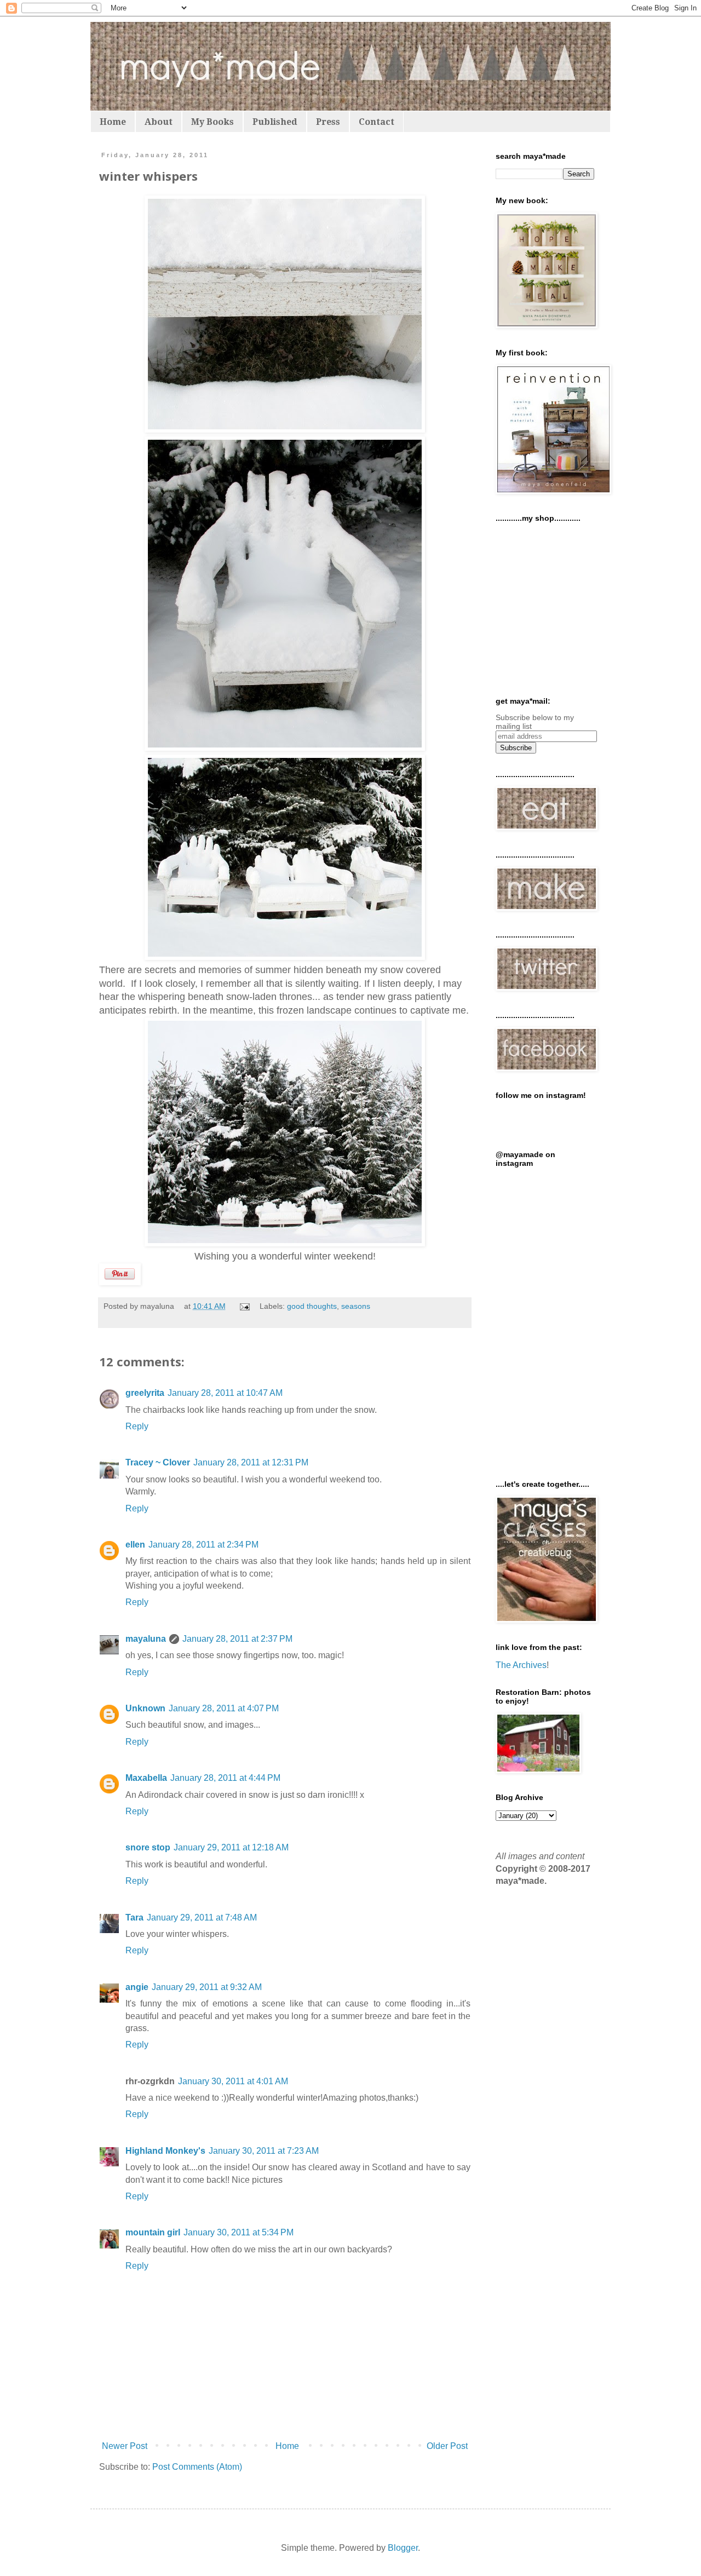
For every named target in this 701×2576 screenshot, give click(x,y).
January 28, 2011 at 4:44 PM (225, 1778)
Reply (137, 1426)
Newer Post (125, 2446)
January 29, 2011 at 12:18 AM (231, 1847)
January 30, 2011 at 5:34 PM (239, 2232)
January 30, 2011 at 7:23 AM (264, 2151)
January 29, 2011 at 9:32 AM (207, 1987)
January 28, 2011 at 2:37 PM (237, 1639)
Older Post (447, 2446)
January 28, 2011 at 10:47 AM (225, 1393)
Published (275, 122)
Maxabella (146, 1778)
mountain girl (153, 2232)
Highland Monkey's (165, 2151)
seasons (356, 1306)
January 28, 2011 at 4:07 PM (224, 1708)
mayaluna (146, 1639)
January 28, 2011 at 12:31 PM (251, 1462)
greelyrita (145, 1393)
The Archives (521, 1665)
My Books (212, 122)
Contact (377, 122)
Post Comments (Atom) (197, 2467)
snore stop (148, 1847)
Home (113, 122)
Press (328, 122)
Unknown (145, 1708)
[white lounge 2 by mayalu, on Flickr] (285, 957)
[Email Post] (244, 1306)
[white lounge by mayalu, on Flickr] (285, 1243)
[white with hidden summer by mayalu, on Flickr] (285, 429)
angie (137, 1987)
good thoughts (312, 1306)
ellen (135, 1545)
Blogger (403, 2548)
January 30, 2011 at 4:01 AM (233, 2081)
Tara (134, 1917)
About (159, 122)
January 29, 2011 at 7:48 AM (202, 1917)
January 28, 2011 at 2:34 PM (203, 1545)
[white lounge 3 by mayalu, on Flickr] (285, 748)
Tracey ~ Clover (158, 1462)
